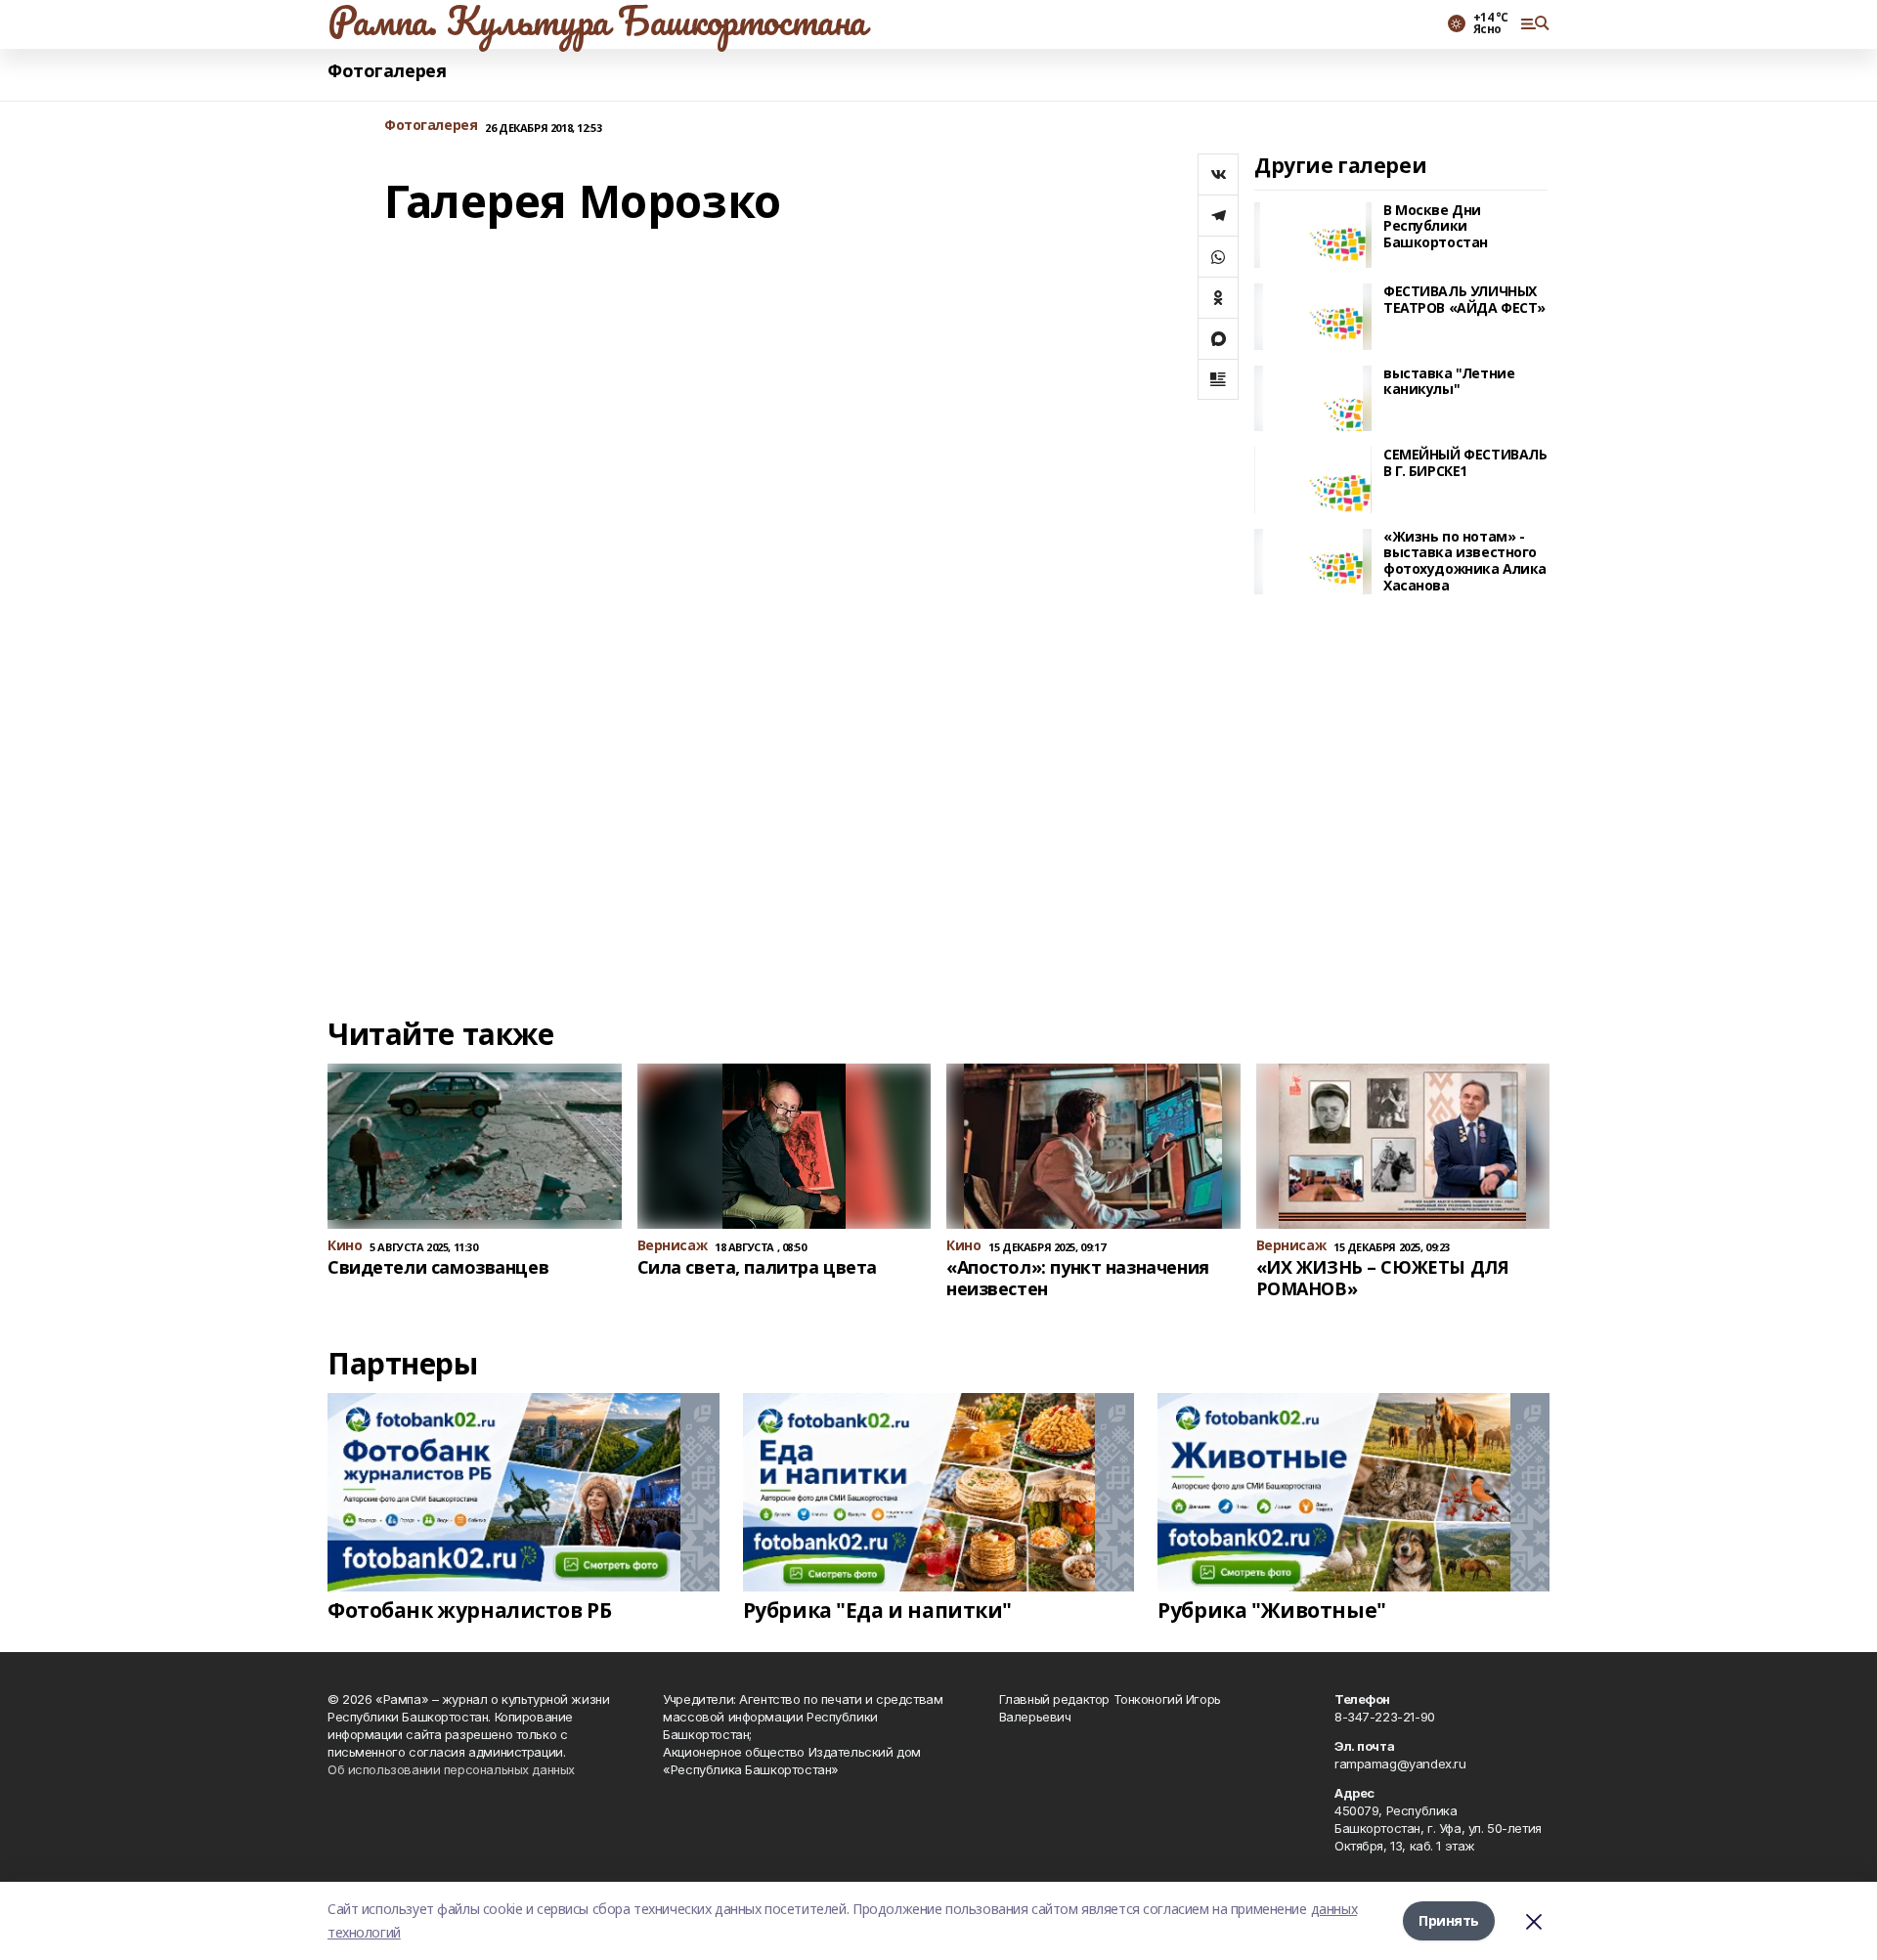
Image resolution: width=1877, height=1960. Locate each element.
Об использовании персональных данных (451, 1769)
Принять (1449, 1920)
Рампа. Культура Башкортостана (597, 21)
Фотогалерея (387, 71)
